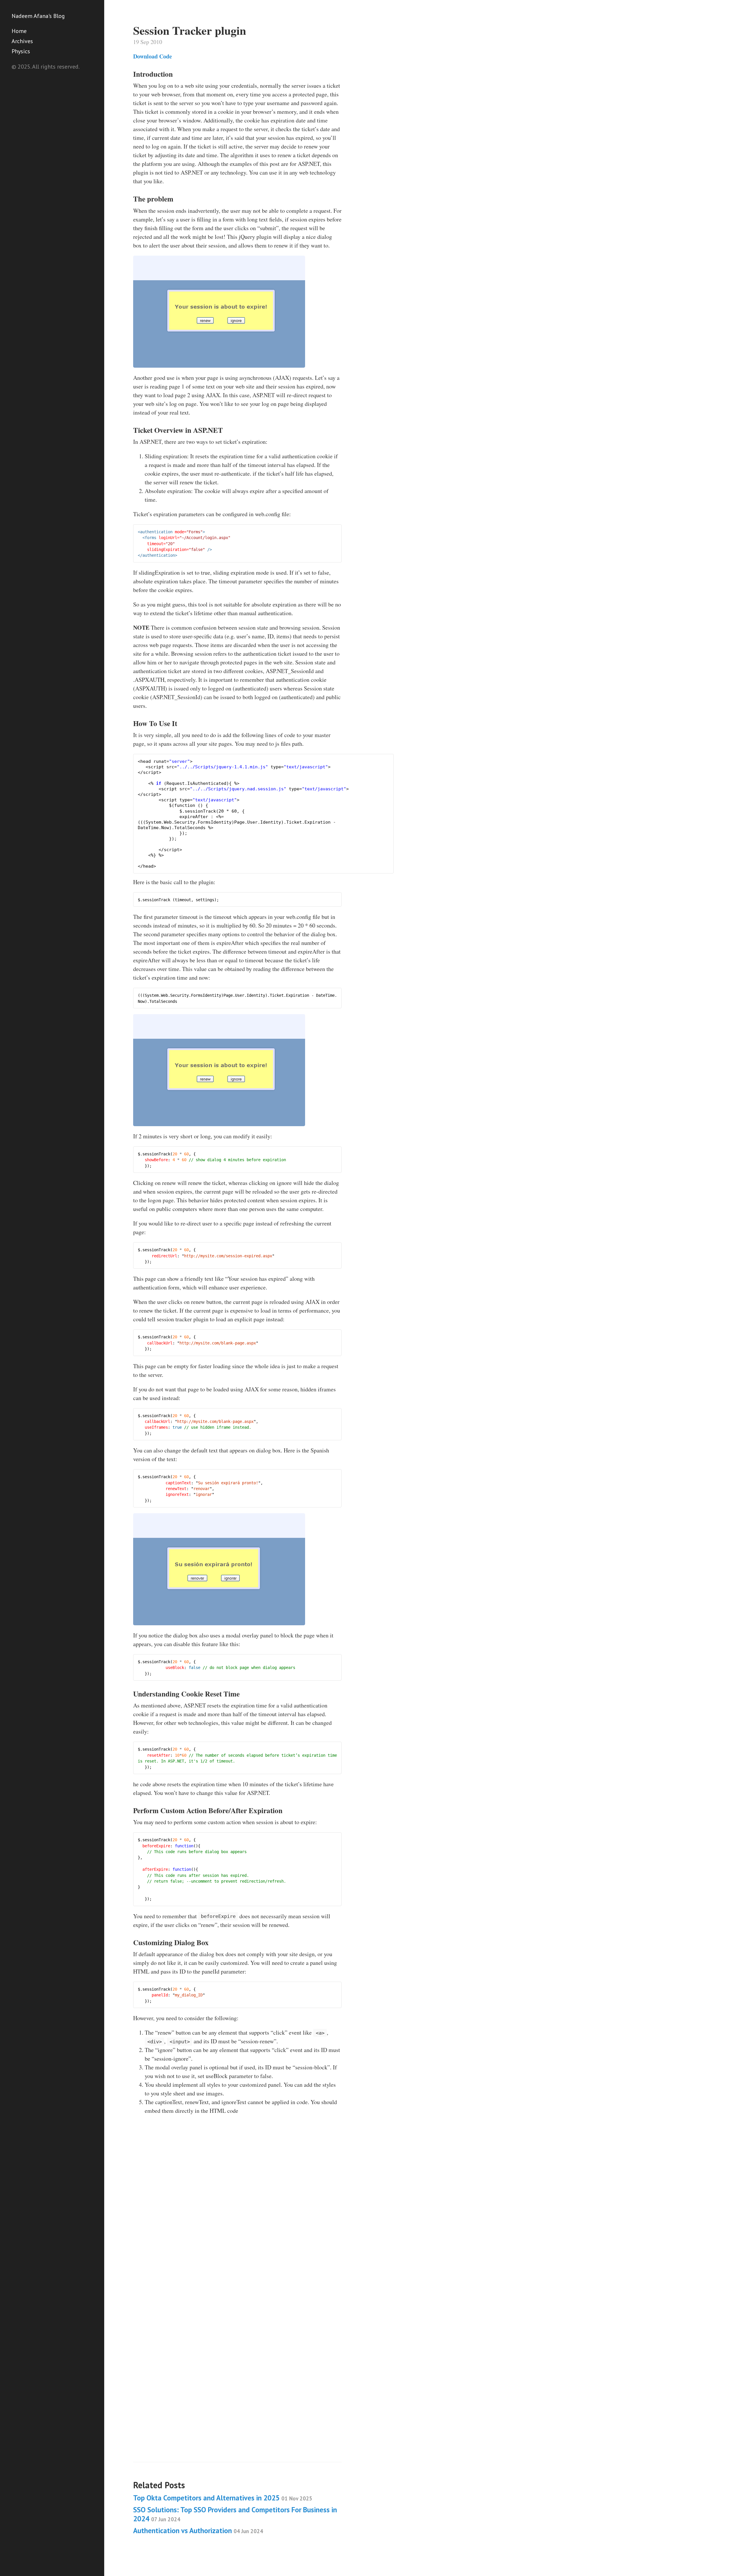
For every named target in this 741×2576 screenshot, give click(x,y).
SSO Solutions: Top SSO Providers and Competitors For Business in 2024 (235, 2514)
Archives (22, 41)
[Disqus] (237, 2219)
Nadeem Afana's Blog (38, 16)
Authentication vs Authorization (198, 2531)
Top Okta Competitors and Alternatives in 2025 (223, 2498)
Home (19, 31)
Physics (21, 51)
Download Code (153, 56)
